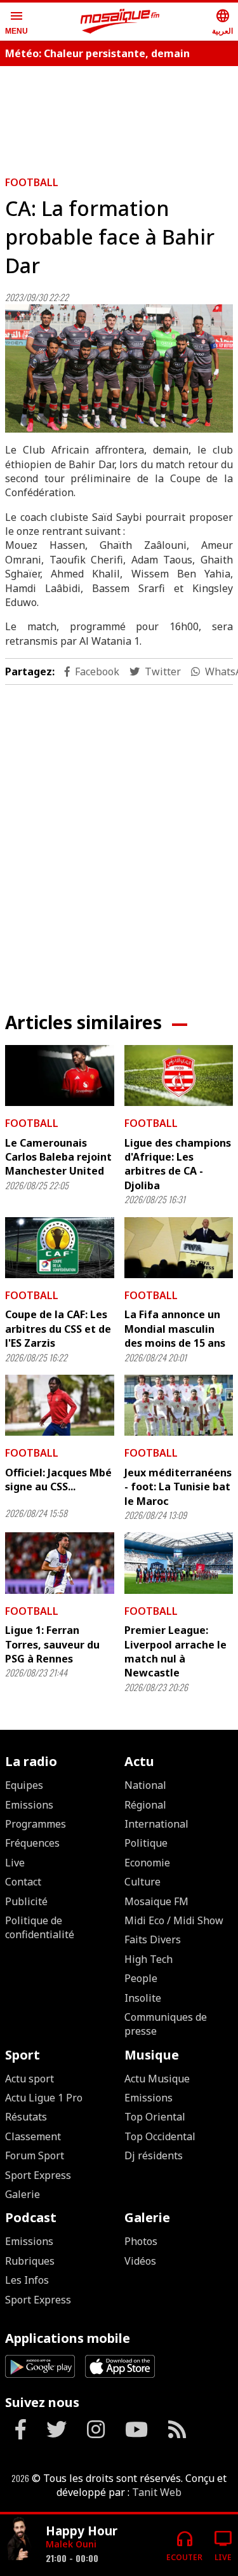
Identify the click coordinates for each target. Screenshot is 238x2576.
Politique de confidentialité (40, 1927)
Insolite (143, 1998)
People (141, 1978)
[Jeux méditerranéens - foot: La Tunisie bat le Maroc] (179, 1405)
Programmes (36, 1824)
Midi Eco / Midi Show (174, 1920)
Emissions (29, 1805)
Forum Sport (35, 2155)
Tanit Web (157, 2492)
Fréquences (32, 1843)
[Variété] (20, 2540)
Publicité (26, 1901)
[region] (119, 838)
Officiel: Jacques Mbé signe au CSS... (58, 1480)
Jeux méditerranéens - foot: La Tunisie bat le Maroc (178, 1487)
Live (15, 1863)
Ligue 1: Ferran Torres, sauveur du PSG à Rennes (52, 1644)
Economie (147, 1863)
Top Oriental (155, 2117)
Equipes (24, 1785)
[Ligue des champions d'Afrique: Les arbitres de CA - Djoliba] (179, 1076)
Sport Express (38, 2175)
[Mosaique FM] (120, 22)
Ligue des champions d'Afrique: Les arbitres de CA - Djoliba (178, 1164)
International (156, 1824)
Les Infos (27, 2280)
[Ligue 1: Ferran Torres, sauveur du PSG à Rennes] (60, 1563)
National (145, 1785)
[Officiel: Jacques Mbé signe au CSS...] (60, 1405)
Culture (142, 1882)
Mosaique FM (156, 1901)
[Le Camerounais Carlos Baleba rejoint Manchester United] (60, 1076)
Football (32, 182)
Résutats (26, 2117)
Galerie (23, 2194)
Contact (23, 1882)
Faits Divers (153, 1939)
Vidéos (140, 2261)
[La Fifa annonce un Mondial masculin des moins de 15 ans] (179, 1248)
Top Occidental (160, 2136)
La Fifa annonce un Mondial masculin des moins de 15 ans (175, 1329)
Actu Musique (157, 2079)
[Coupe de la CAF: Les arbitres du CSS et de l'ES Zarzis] (60, 1248)
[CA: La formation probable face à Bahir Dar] (119, 368)
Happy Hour (82, 2531)
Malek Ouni (71, 2544)
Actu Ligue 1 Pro (44, 2098)
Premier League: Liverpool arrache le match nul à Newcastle (175, 1651)
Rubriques (30, 2261)
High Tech (149, 1959)
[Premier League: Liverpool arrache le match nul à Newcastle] (179, 1563)
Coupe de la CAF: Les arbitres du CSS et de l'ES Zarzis (58, 1329)
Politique (146, 1843)
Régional (145, 1805)
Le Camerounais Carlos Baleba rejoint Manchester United (58, 1157)
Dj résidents (154, 2155)
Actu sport (30, 2079)
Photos (141, 2241)
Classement (33, 2136)
